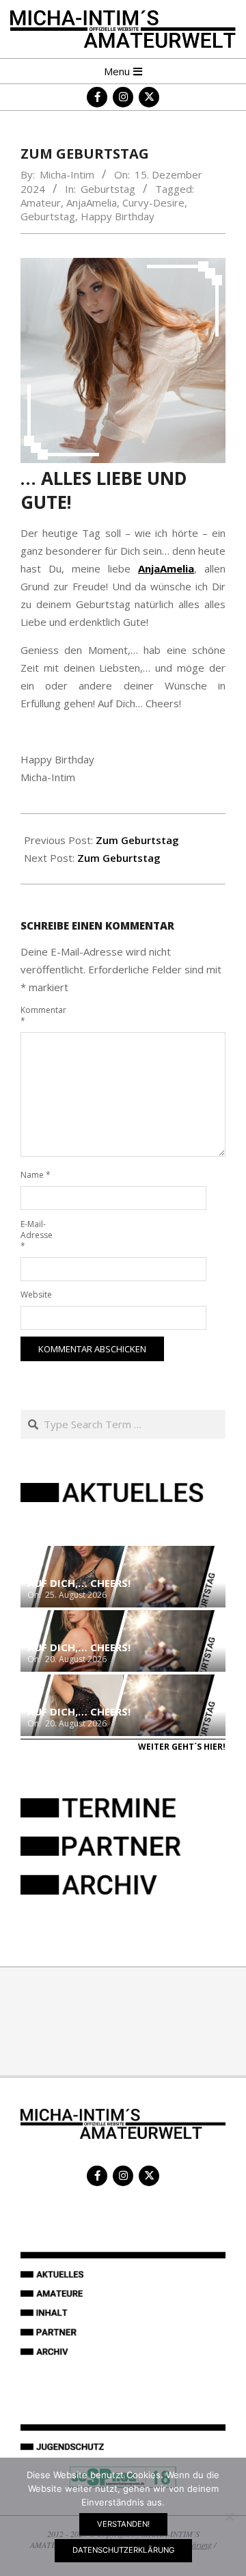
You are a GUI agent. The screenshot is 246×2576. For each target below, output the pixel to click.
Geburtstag (108, 189)
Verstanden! (123, 2524)
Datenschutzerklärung (123, 2550)
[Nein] (229, 2516)
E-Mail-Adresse (36, 1235)
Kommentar (36, 1015)
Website (36, 1294)
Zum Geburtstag (137, 840)
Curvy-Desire (153, 202)
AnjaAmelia (92, 202)
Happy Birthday (118, 216)
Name (36, 1175)
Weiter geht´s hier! (182, 1747)
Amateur (41, 202)
